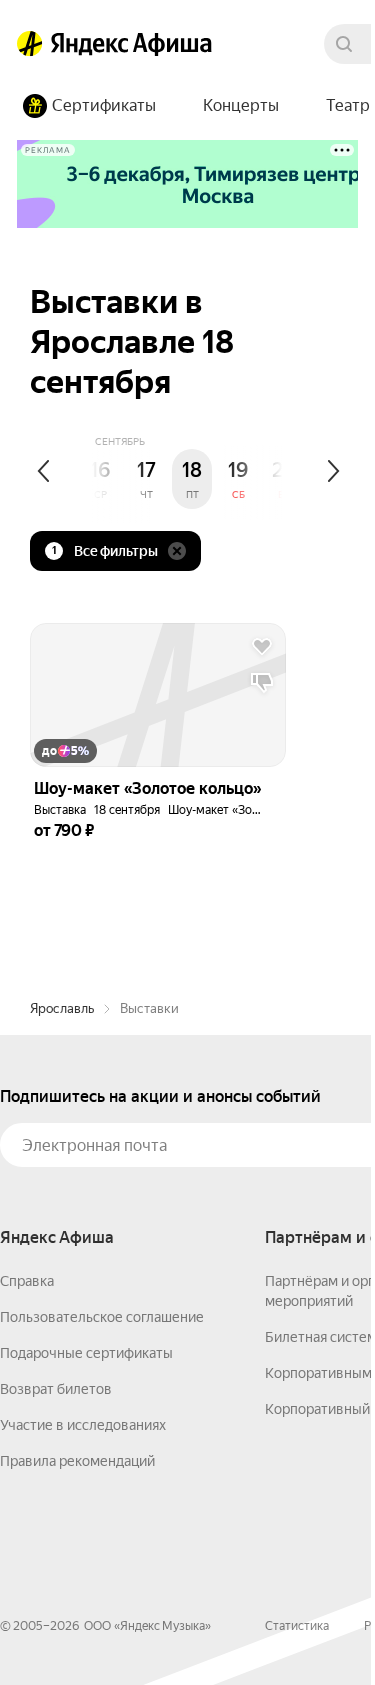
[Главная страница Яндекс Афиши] (30, 44)
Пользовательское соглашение (102, 1317)
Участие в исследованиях (83, 1425)
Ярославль (62, 1008)
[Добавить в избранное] (262, 647)
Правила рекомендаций (77, 1461)
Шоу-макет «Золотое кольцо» (251, 810)
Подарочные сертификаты (86, 1353)
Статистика (297, 1626)
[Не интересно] (262, 683)
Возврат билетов (56, 1389)
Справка (27, 1281)
